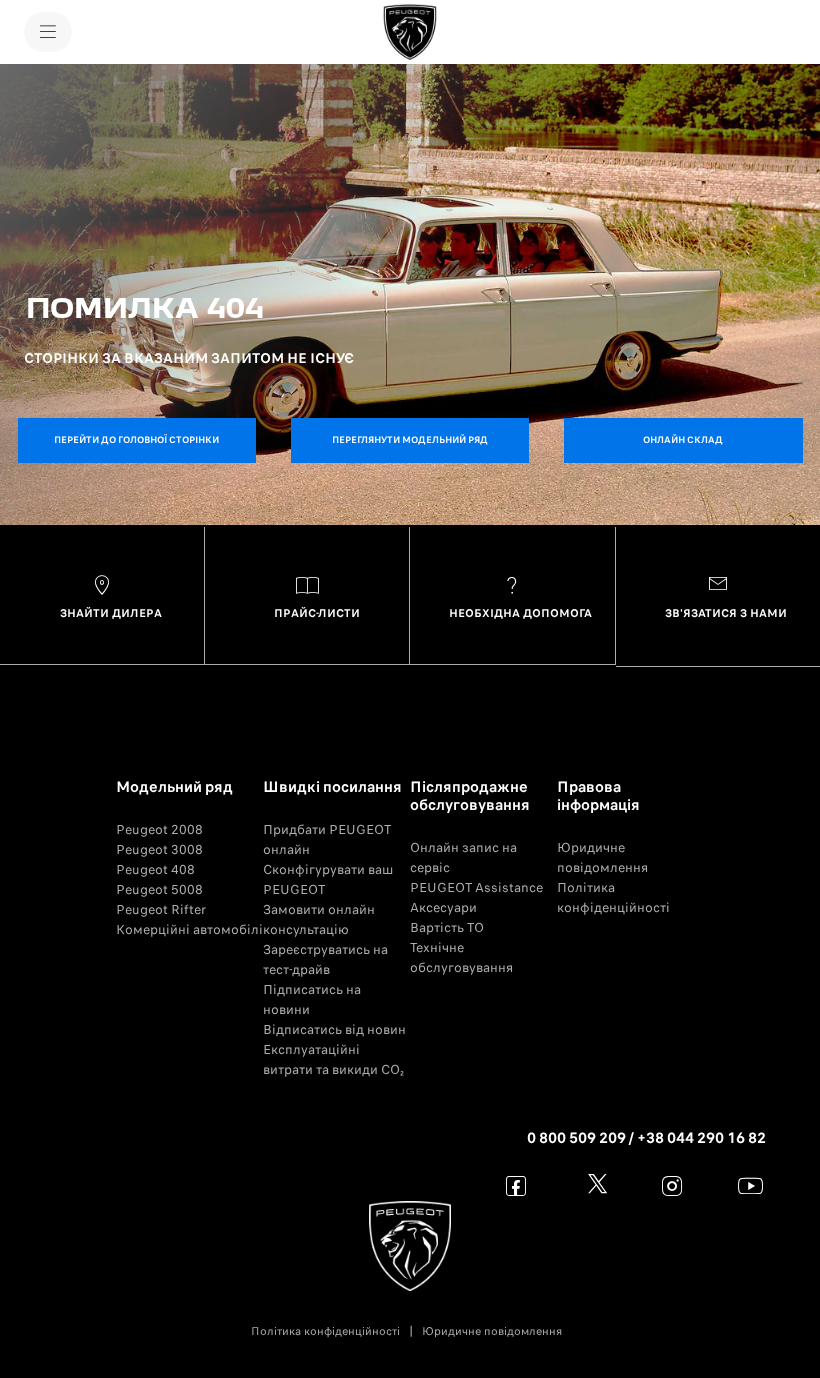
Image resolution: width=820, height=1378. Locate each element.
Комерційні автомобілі (189, 929)
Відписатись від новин (334, 1029)
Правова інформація (598, 796)
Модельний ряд (174, 787)
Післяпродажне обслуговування (470, 796)
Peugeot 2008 (159, 829)
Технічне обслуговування (461, 957)
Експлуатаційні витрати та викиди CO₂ (333, 1059)
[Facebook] (516, 1185)
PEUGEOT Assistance (476, 887)
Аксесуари (443, 907)
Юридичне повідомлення (602, 857)
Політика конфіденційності (613, 897)
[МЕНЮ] (48, 32)
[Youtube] (750, 1185)
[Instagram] (672, 1185)
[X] (594, 1185)
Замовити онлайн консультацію (319, 919)
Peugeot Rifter (161, 909)
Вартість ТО (447, 927)
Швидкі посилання (332, 787)
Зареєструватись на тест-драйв (325, 959)
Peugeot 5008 (159, 889)
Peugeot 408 (155, 869)
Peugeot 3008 (159, 849)
